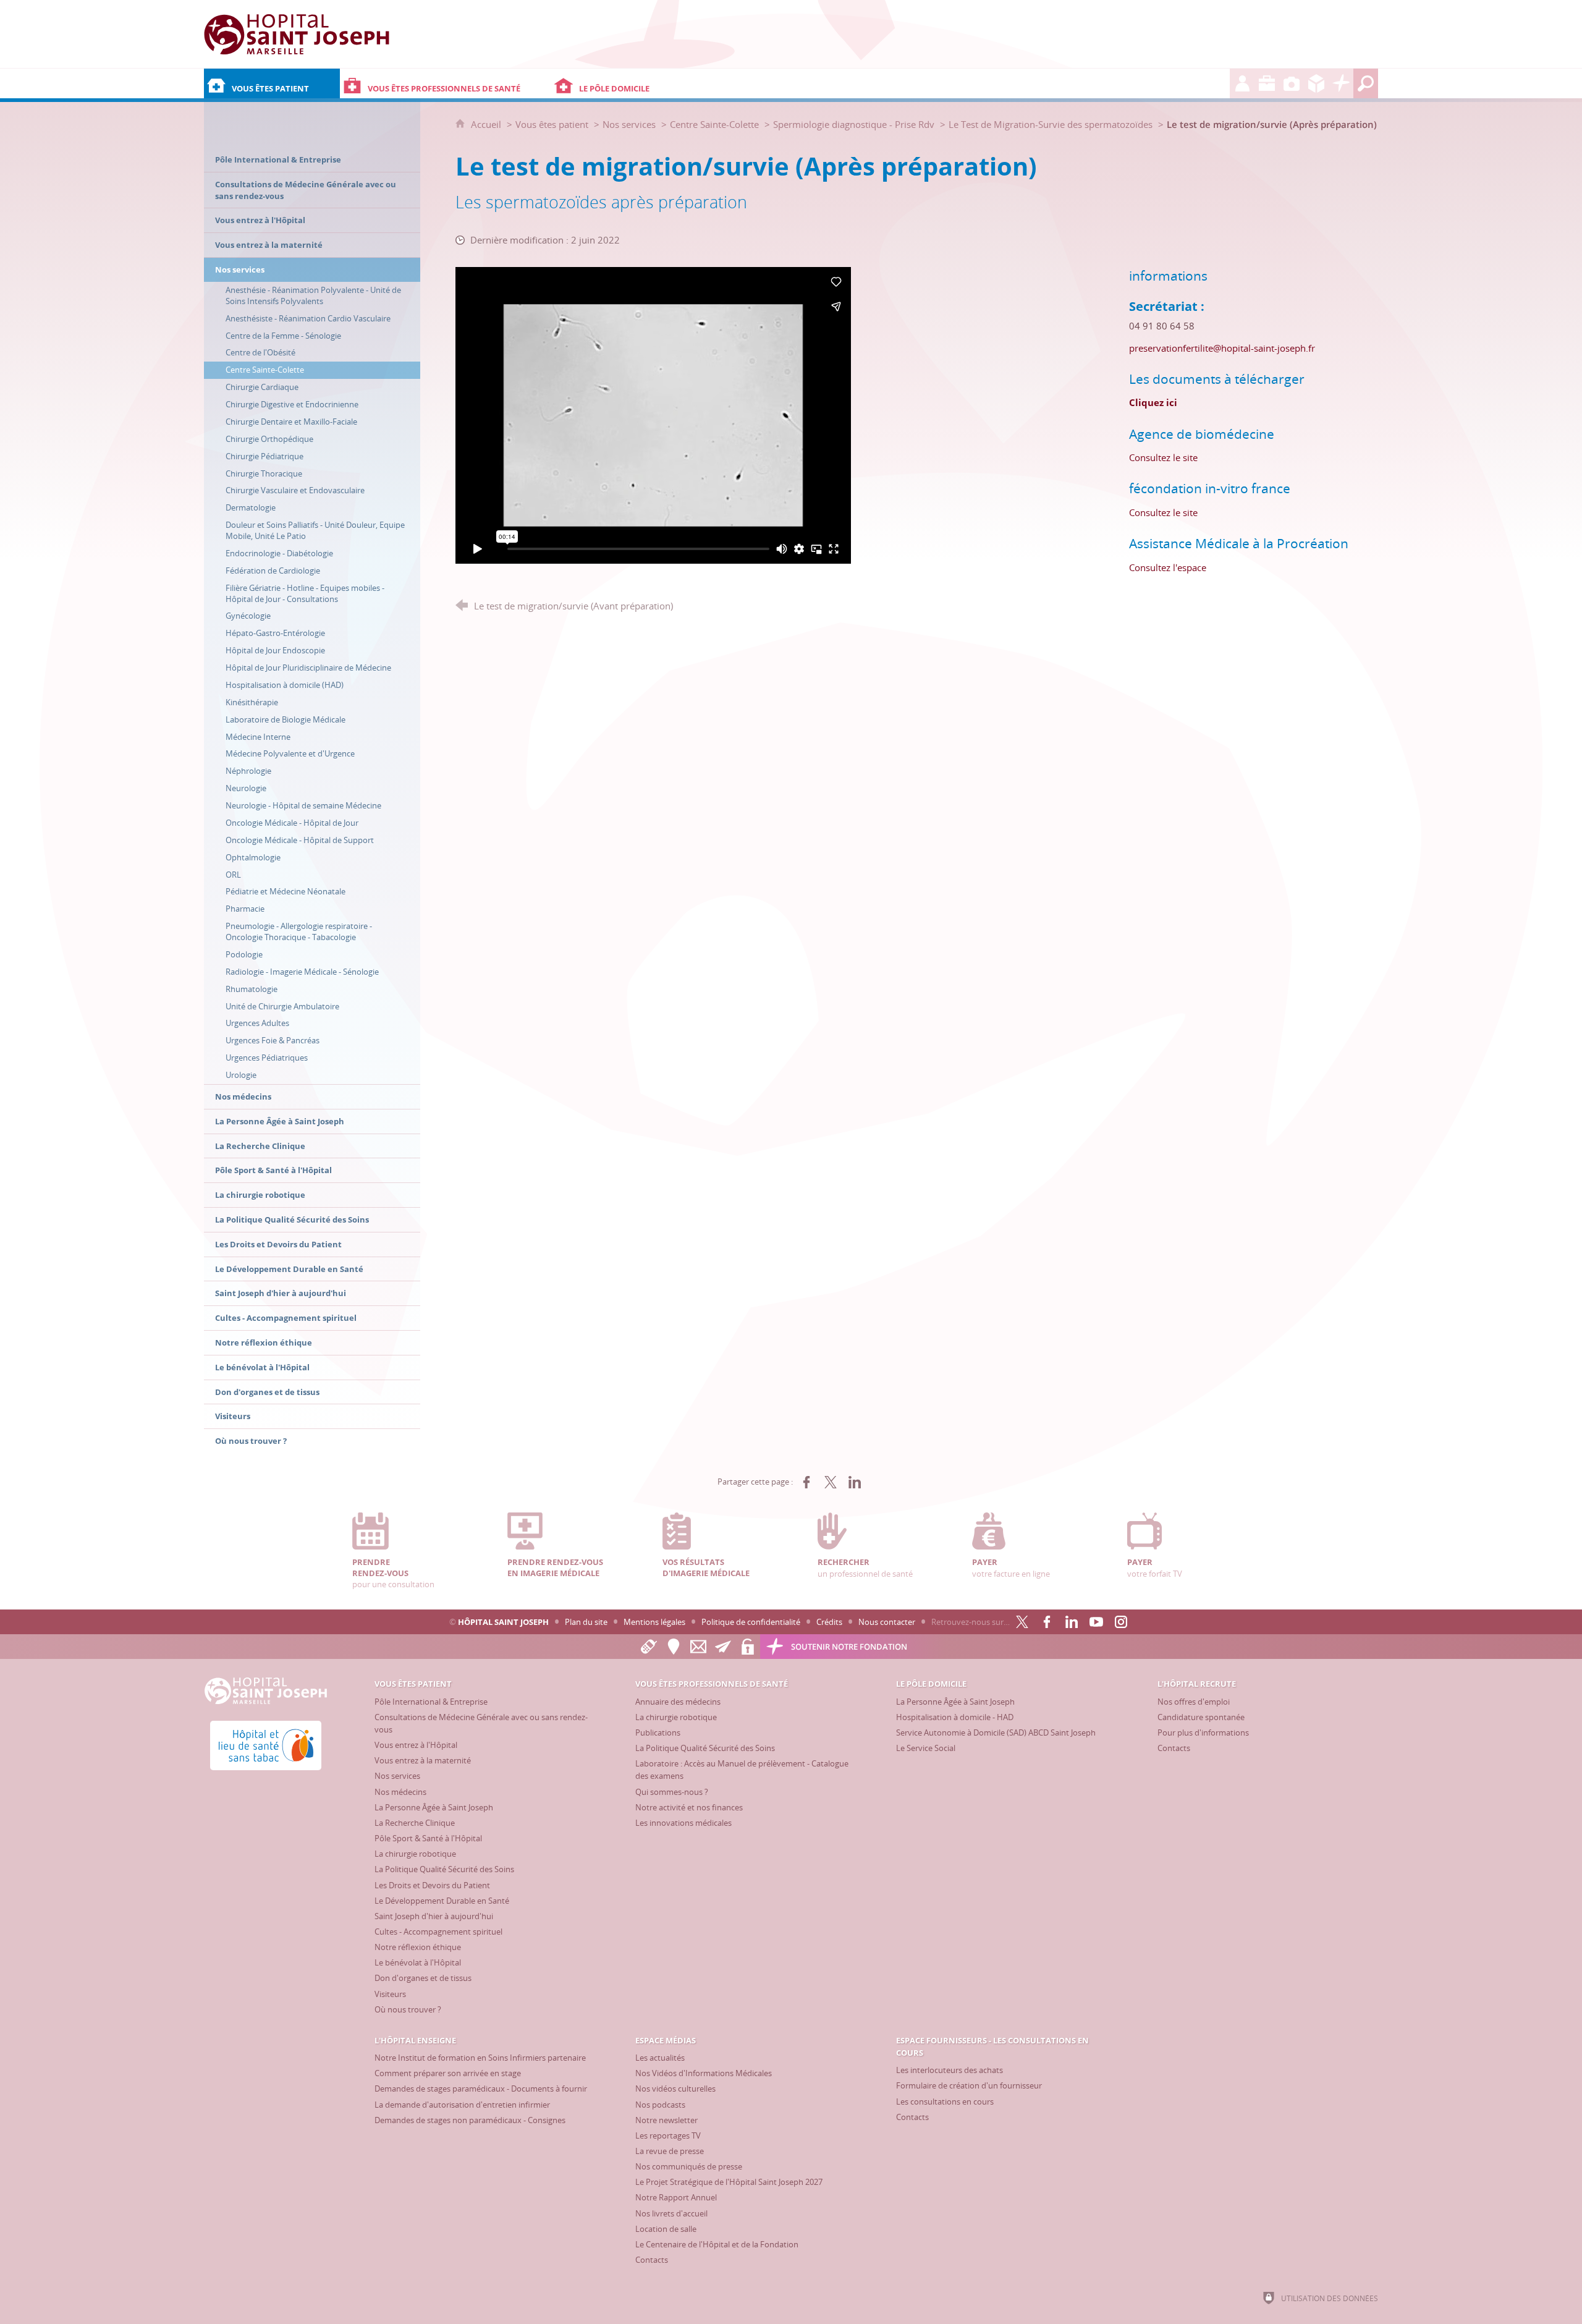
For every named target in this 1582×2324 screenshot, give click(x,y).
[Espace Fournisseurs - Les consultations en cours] (1316, 83)
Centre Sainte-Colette (714, 124)
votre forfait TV (1155, 1567)
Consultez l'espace (1168, 567)
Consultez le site (1163, 457)
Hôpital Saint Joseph (503, 1622)
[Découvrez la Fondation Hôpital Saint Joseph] (1341, 83)
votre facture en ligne (1011, 1567)
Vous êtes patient (552, 124)
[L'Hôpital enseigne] (1267, 83)
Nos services (629, 124)
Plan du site (586, 1622)
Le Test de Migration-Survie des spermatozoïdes (1051, 124)
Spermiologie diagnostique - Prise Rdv (854, 124)
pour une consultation (393, 1573)
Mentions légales (654, 1622)
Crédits (829, 1622)
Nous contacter (887, 1622)
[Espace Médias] (1292, 83)
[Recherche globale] (1366, 83)
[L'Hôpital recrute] (1242, 83)
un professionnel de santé (865, 1567)
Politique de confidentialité (751, 1622)
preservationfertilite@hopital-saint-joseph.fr (1222, 348)
